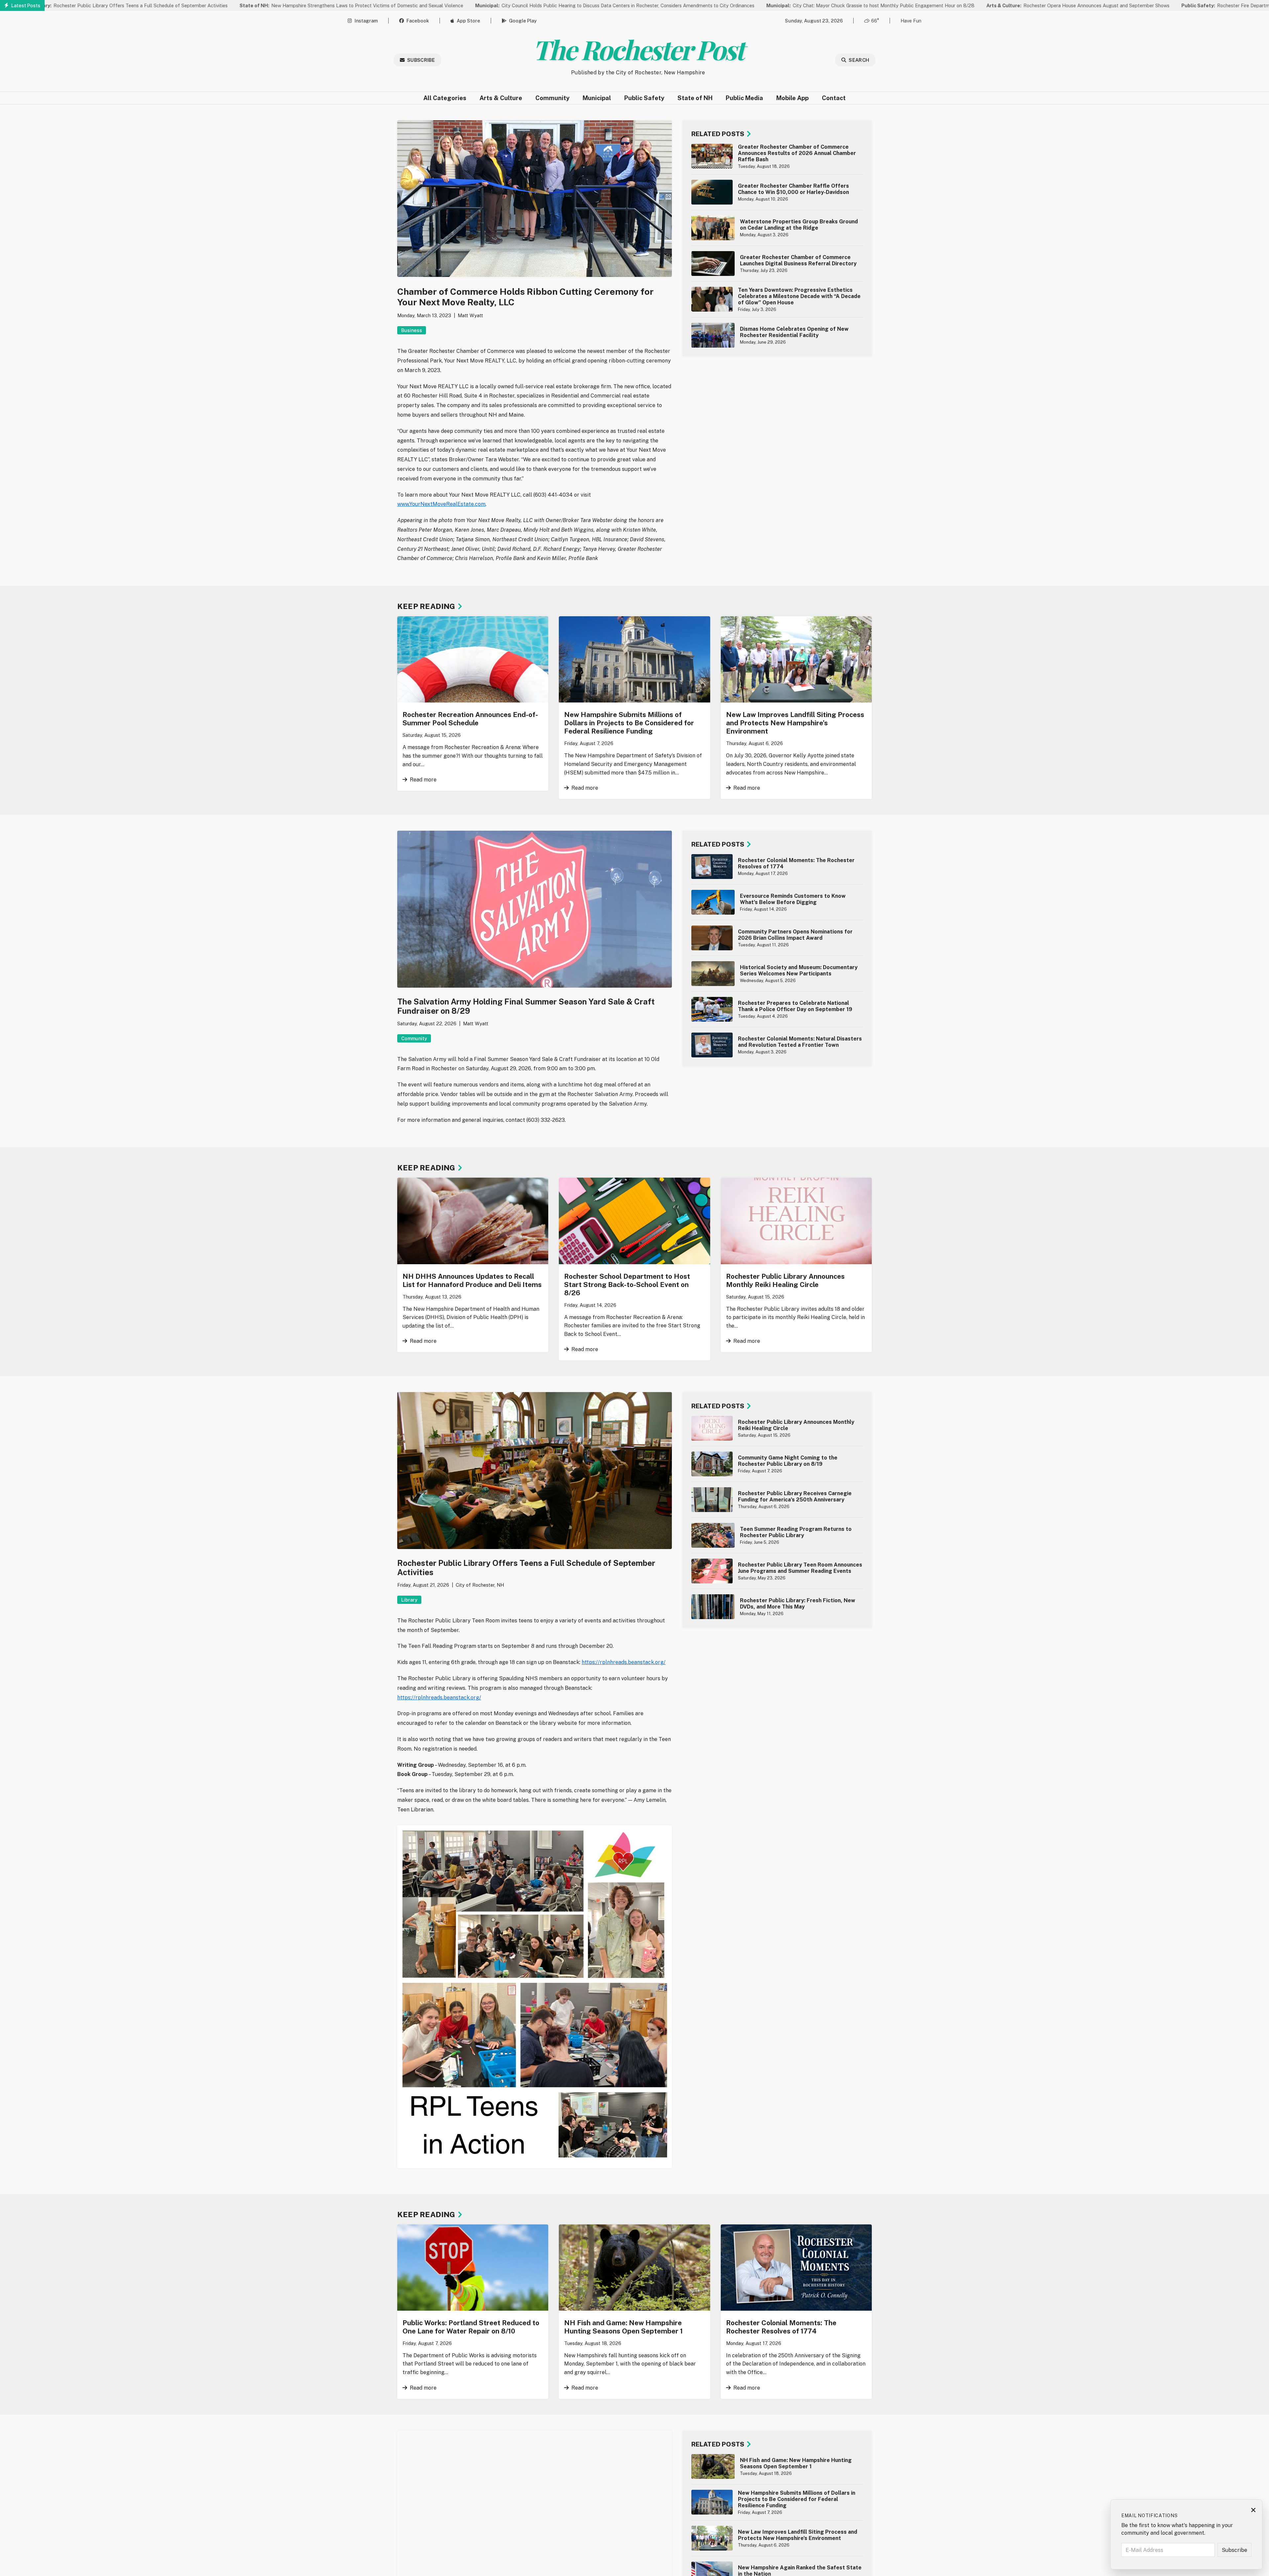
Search (859, 60)
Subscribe (421, 60)
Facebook (418, 21)
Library (409, 1600)
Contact (834, 98)
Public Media (744, 98)
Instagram (366, 21)
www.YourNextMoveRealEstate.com (441, 504)
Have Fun (911, 21)
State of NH (695, 98)
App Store (468, 21)
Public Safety (644, 98)
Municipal (597, 98)
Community (552, 98)
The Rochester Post (638, 49)
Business (412, 330)
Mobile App (792, 98)
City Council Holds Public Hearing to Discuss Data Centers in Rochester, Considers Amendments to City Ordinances (473, 5)
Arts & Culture (501, 98)
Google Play (523, 21)
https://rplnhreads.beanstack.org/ (624, 1662)
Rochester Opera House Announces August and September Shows (936, 5)
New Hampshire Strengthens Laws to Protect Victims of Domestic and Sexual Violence (210, 5)
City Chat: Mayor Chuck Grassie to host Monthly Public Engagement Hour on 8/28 (729, 5)
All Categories (445, 98)
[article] (777, 156)
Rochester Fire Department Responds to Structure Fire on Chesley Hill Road (1141, 5)
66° (875, 21)
